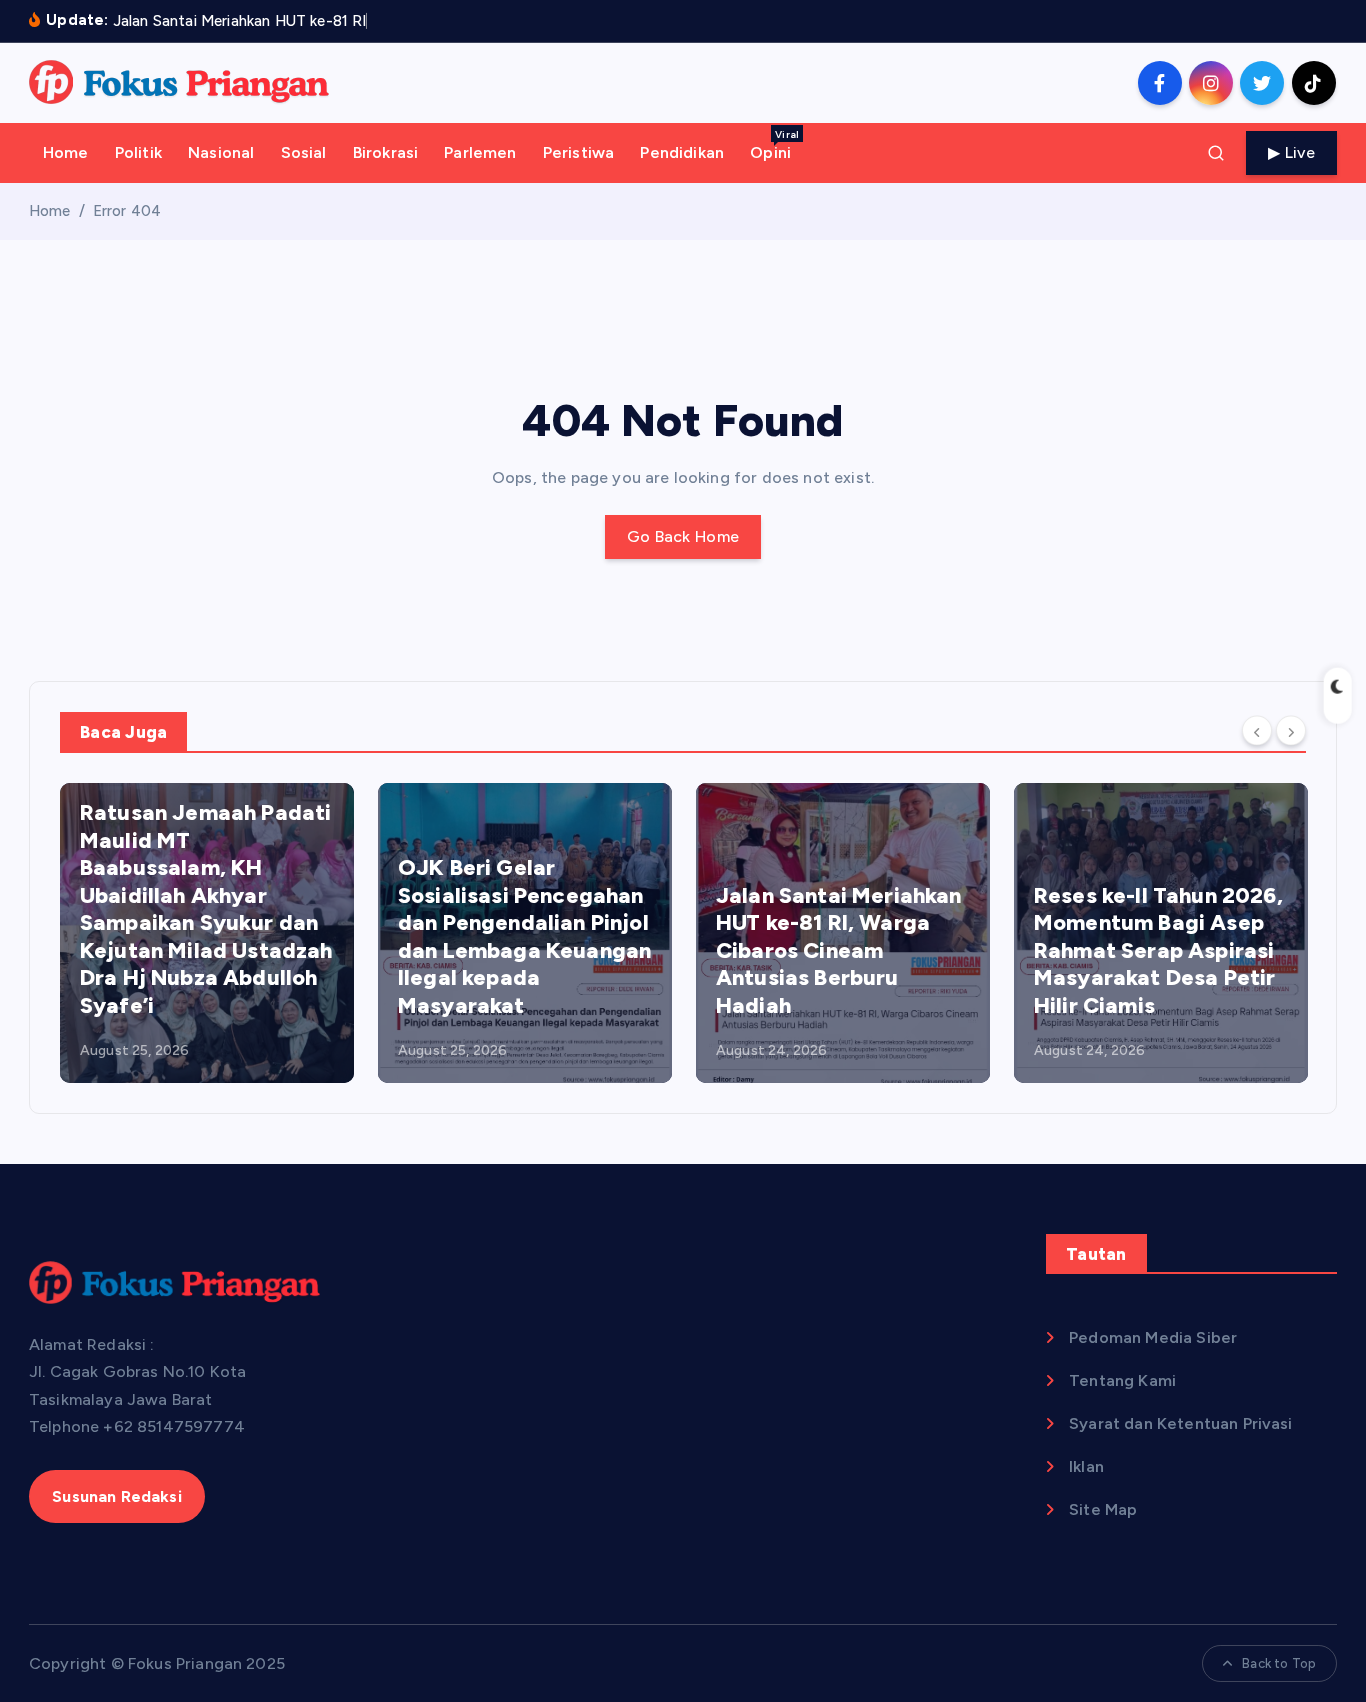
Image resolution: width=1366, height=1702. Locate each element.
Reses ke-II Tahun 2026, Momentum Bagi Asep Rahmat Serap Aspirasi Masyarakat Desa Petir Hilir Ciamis (1158, 950)
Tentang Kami (1122, 1380)
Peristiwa (578, 152)
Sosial (304, 152)
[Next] (1291, 731)
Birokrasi (385, 152)
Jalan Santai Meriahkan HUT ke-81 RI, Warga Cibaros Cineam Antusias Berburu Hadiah (839, 950)
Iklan (1086, 1466)
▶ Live (1291, 152)
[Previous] (1257, 731)
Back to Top (1279, 1663)
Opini (774, 145)
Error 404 (127, 211)
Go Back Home (683, 536)
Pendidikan (682, 152)
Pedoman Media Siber (1153, 1337)
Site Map (1103, 1509)
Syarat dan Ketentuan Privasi (1180, 1423)
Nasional (221, 152)
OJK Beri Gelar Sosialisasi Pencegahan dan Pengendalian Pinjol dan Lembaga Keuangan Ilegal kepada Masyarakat (524, 936)
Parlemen (480, 152)
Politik (138, 152)
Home (66, 152)
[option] (207, 933)
